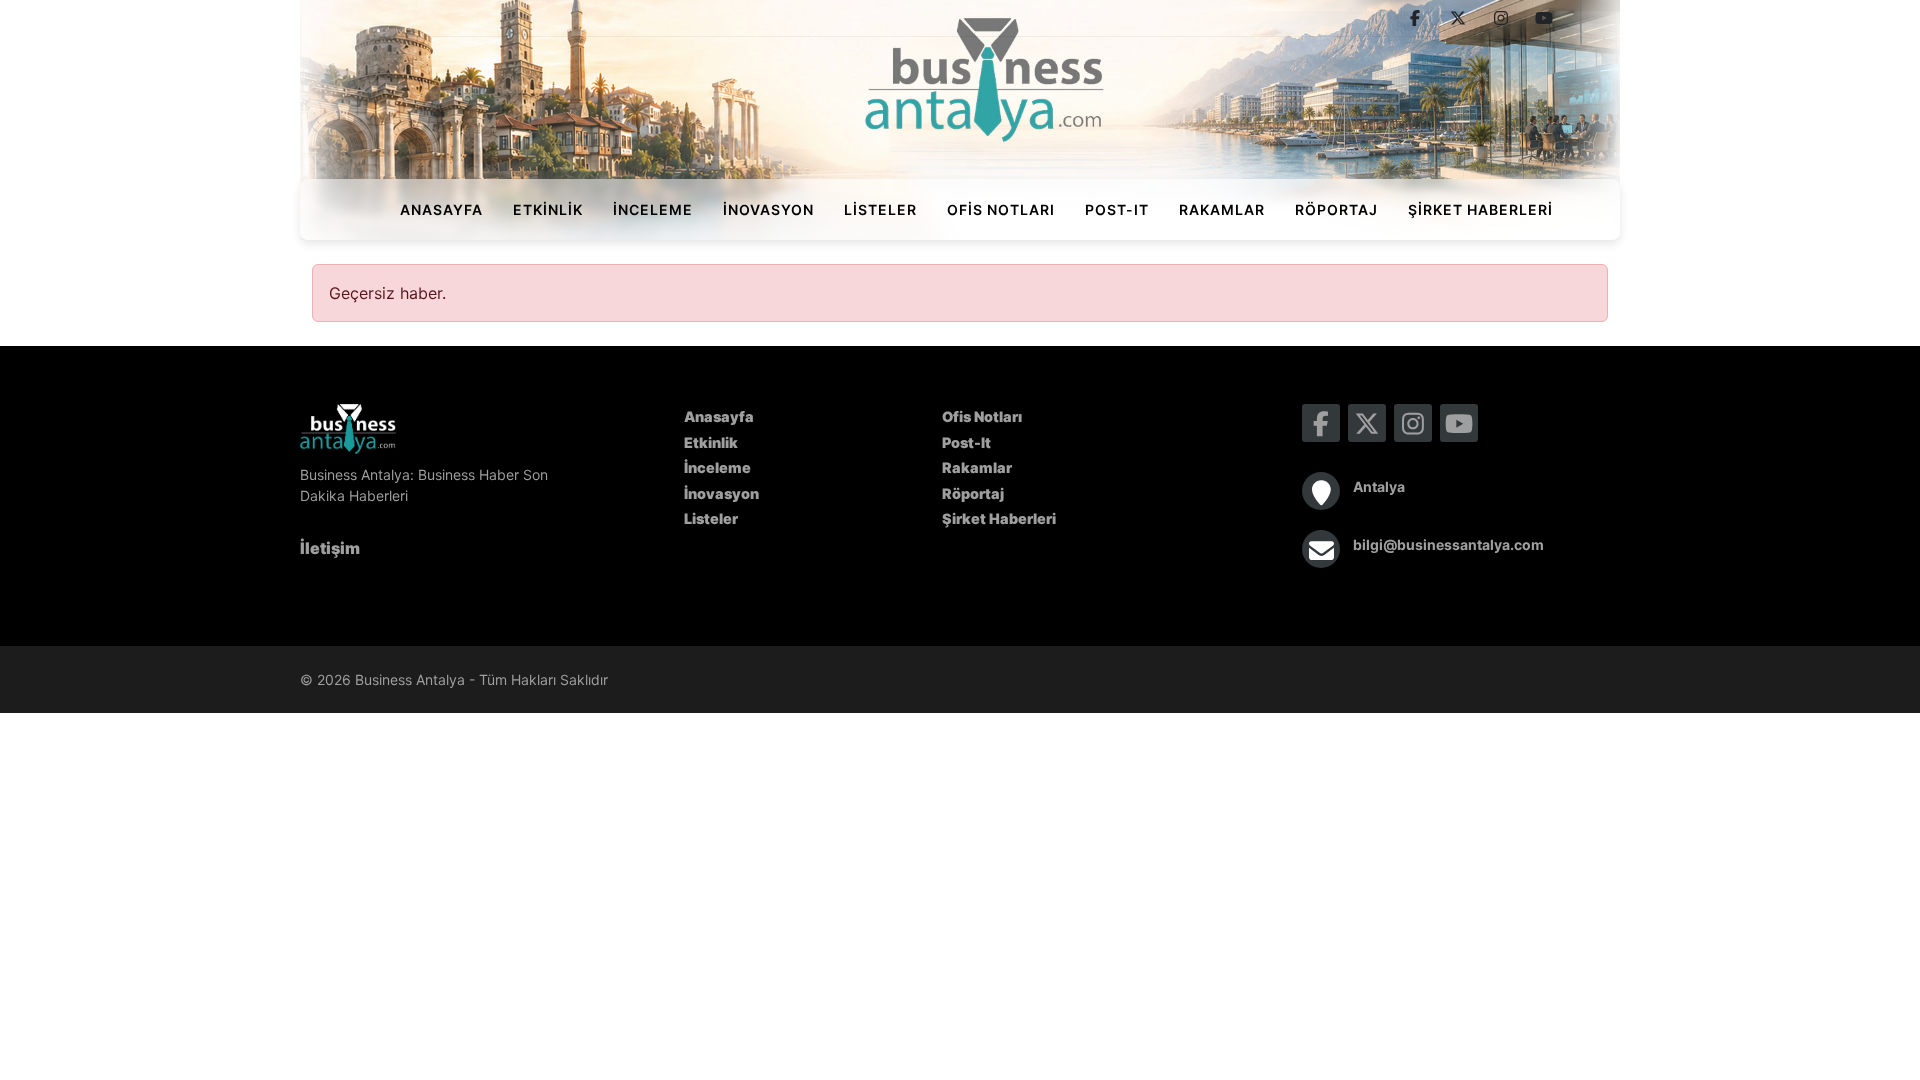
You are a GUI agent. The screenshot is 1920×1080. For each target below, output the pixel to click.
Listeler (880, 209)
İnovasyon (768, 209)
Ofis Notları (1001, 209)
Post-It (1117, 209)
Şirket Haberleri (1480, 209)
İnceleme (653, 209)
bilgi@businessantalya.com (1448, 544)
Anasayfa (441, 209)
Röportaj (1336, 209)
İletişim (330, 548)
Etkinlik (548, 209)
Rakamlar (1222, 209)
